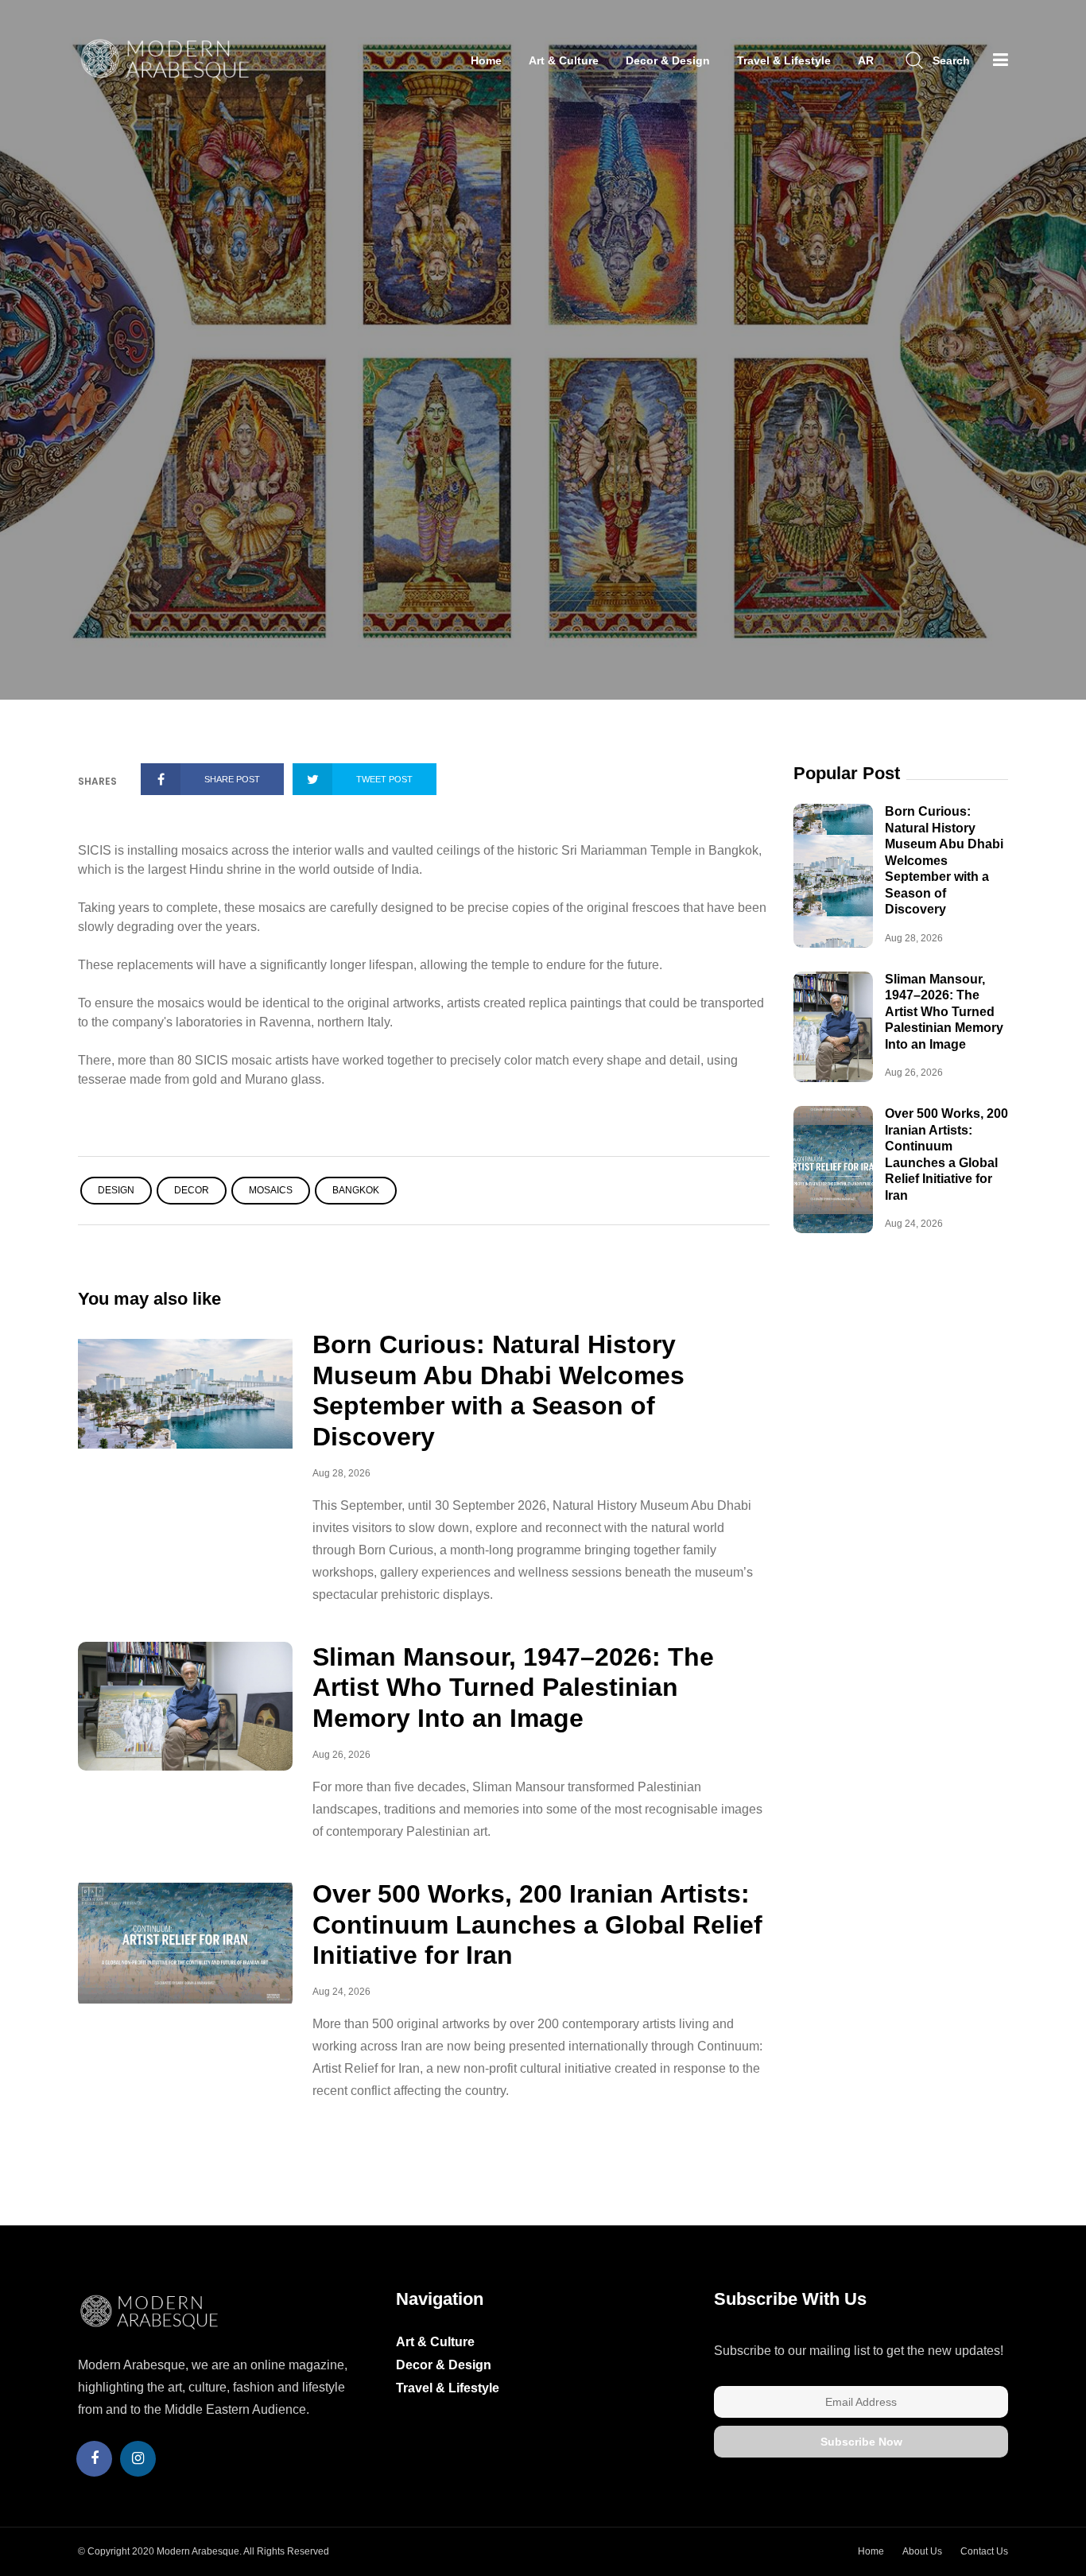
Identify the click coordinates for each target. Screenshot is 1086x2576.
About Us (922, 2551)
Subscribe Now (861, 2442)
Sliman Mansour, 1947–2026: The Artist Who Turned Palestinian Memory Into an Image (513, 1688)
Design (116, 1190)
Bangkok (356, 1190)
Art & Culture (564, 60)
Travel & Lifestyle (784, 60)
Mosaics (271, 1190)
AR (866, 60)
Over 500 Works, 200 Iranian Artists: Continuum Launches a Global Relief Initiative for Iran (537, 1924)
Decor (192, 1190)
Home (486, 60)
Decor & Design (668, 60)
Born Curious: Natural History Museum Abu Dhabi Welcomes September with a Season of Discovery (944, 860)
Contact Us (984, 2551)
